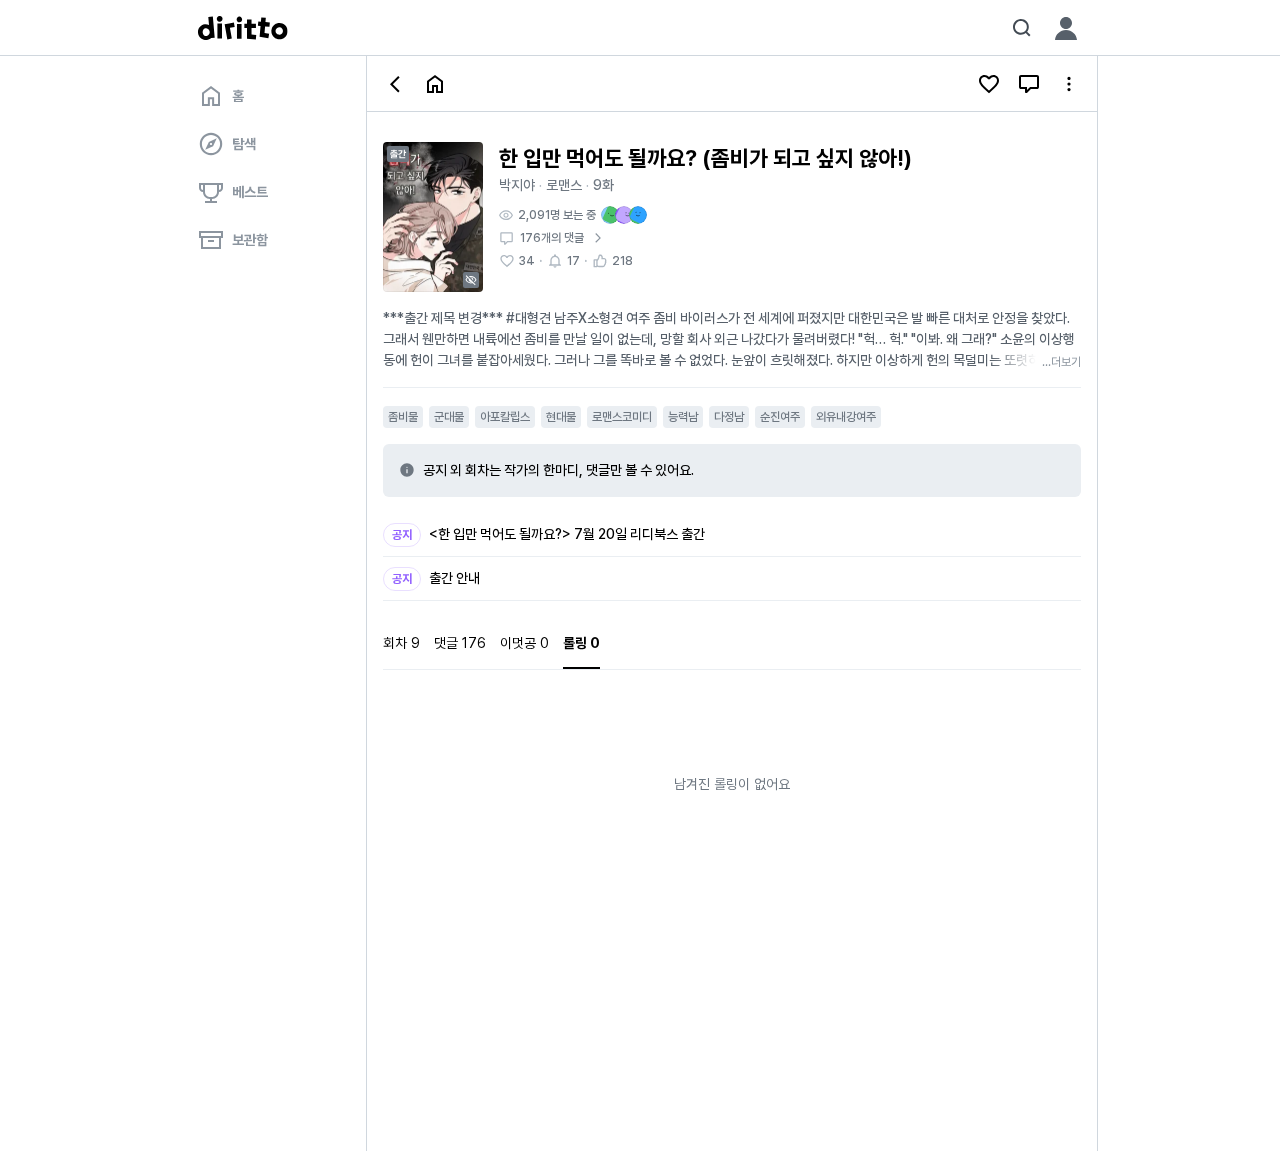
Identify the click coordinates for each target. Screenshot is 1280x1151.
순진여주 (780, 417)
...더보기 (1061, 362)
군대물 (449, 417)
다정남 (729, 417)
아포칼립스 (505, 417)
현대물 (561, 417)
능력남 (683, 417)
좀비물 (403, 417)
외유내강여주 (846, 417)
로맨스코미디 (622, 417)
